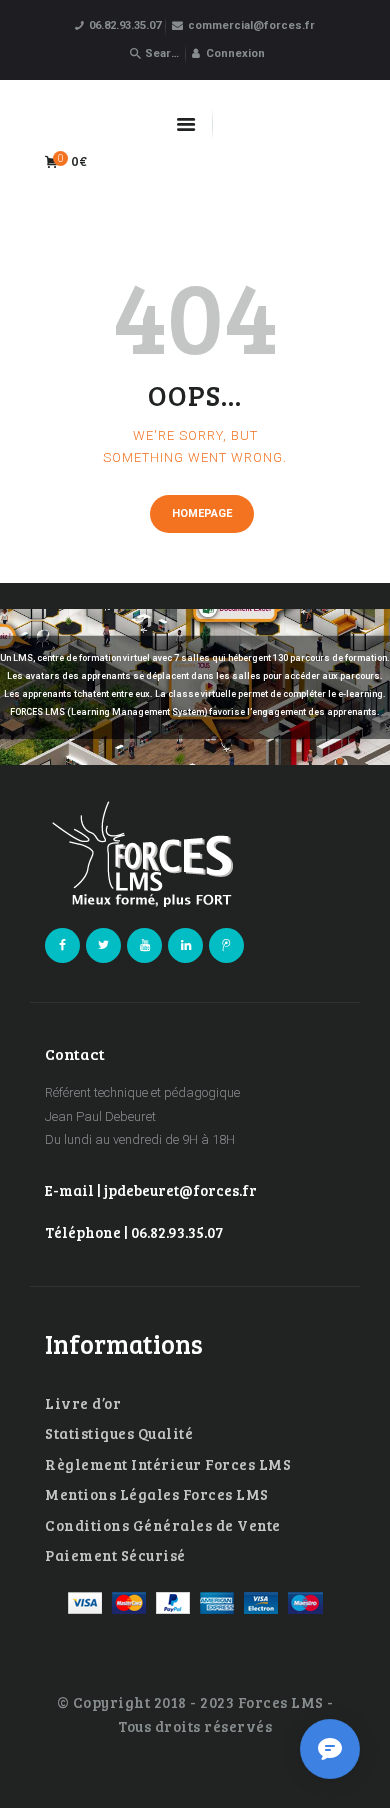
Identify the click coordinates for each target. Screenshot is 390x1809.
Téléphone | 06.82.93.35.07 (134, 1232)
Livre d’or (83, 1403)
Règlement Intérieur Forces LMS (168, 1464)
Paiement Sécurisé (115, 1555)
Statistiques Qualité (119, 1433)
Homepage (202, 513)
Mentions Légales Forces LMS (157, 1494)
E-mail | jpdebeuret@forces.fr (151, 1190)
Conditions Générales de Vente (163, 1525)
